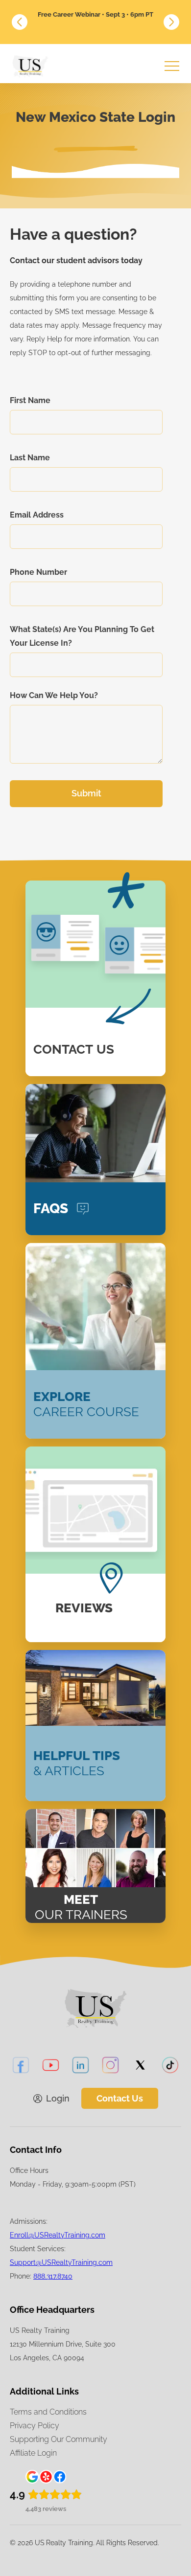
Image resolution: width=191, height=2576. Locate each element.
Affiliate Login (33, 2453)
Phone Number (38, 572)
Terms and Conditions (48, 2412)
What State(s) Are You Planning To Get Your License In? (82, 636)
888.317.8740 (53, 2276)
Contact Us (120, 2098)
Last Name (30, 458)
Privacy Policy (35, 2426)
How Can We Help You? (54, 695)
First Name (30, 400)
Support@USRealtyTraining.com (61, 2262)
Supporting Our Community (59, 2439)
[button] (20, 22)
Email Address (37, 515)
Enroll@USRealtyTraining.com (58, 2235)
